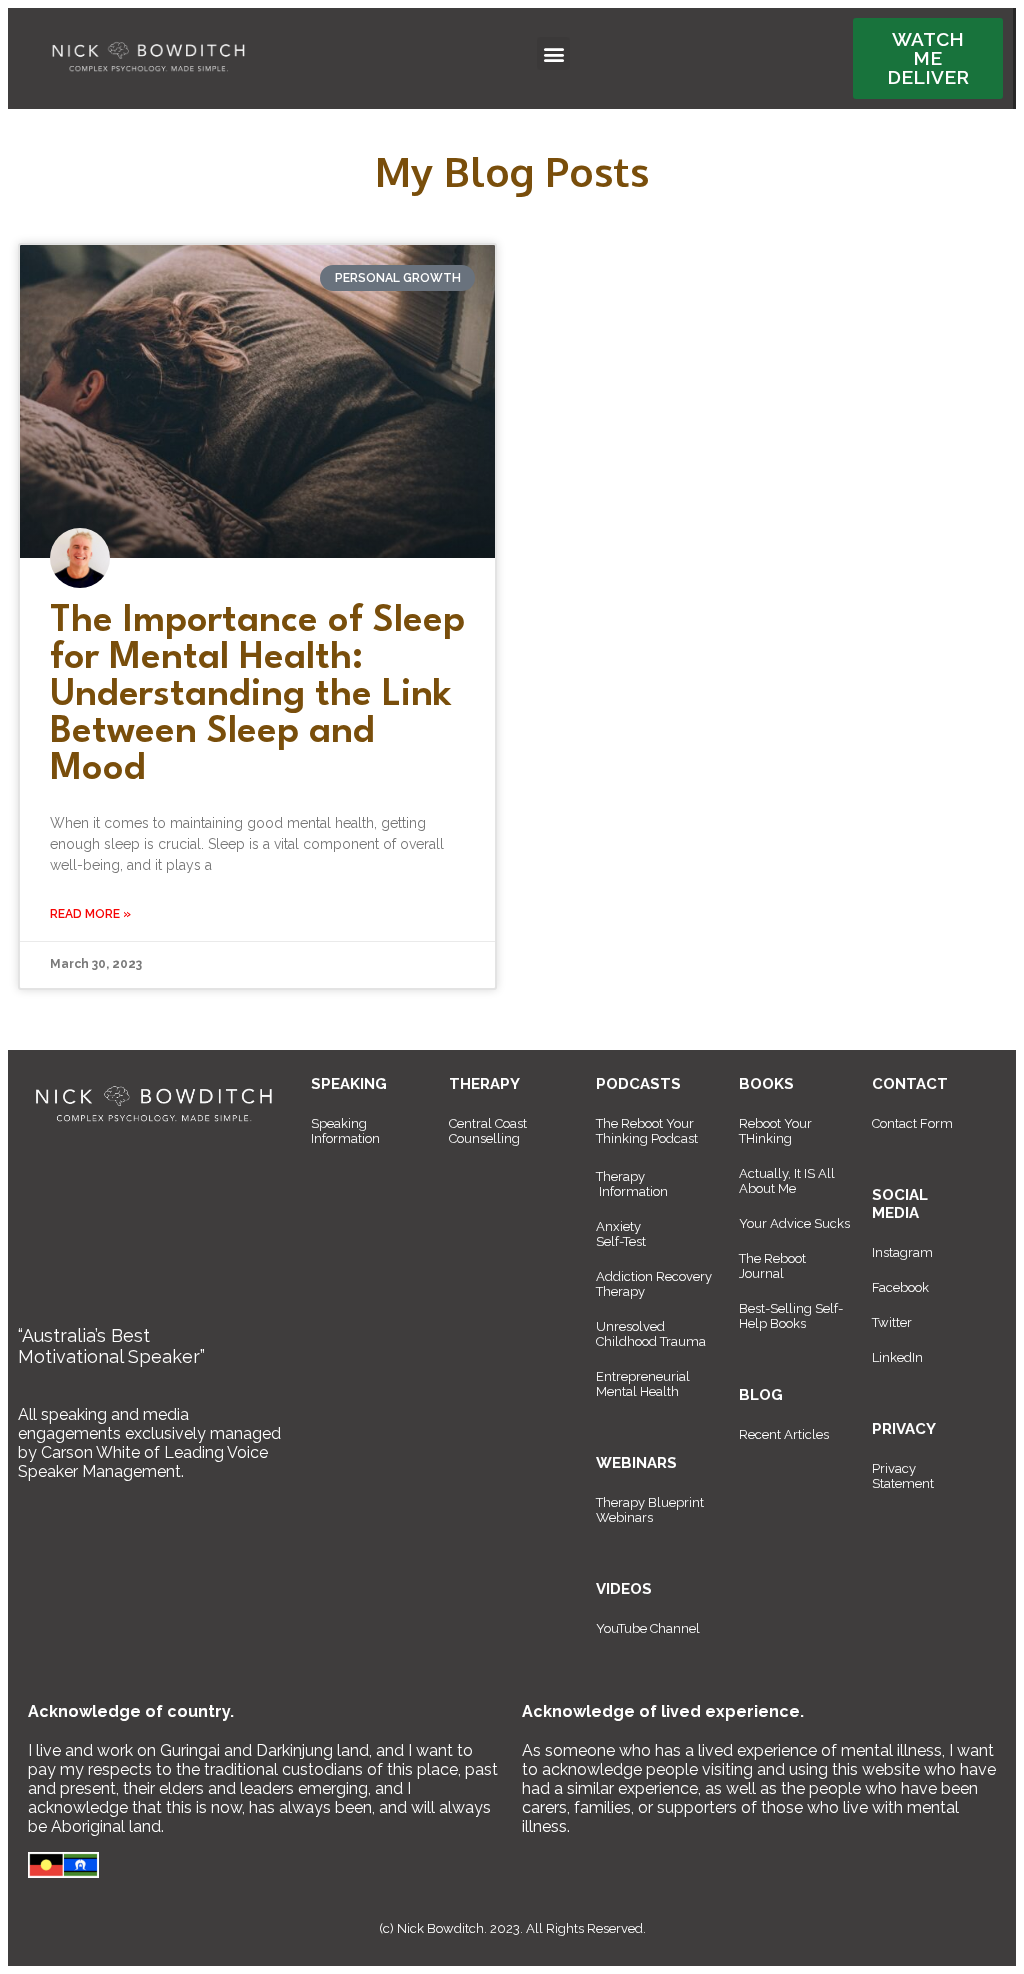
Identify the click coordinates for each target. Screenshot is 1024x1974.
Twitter (892, 1322)
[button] (553, 53)
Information (633, 1191)
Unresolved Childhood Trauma (651, 1334)
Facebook (900, 1287)
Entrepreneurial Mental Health (643, 1384)
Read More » (90, 914)
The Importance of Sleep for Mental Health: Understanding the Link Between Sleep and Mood (257, 695)
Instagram (902, 1252)
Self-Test (621, 1241)
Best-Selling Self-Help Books (791, 1316)
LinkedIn (897, 1357)
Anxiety (618, 1226)
